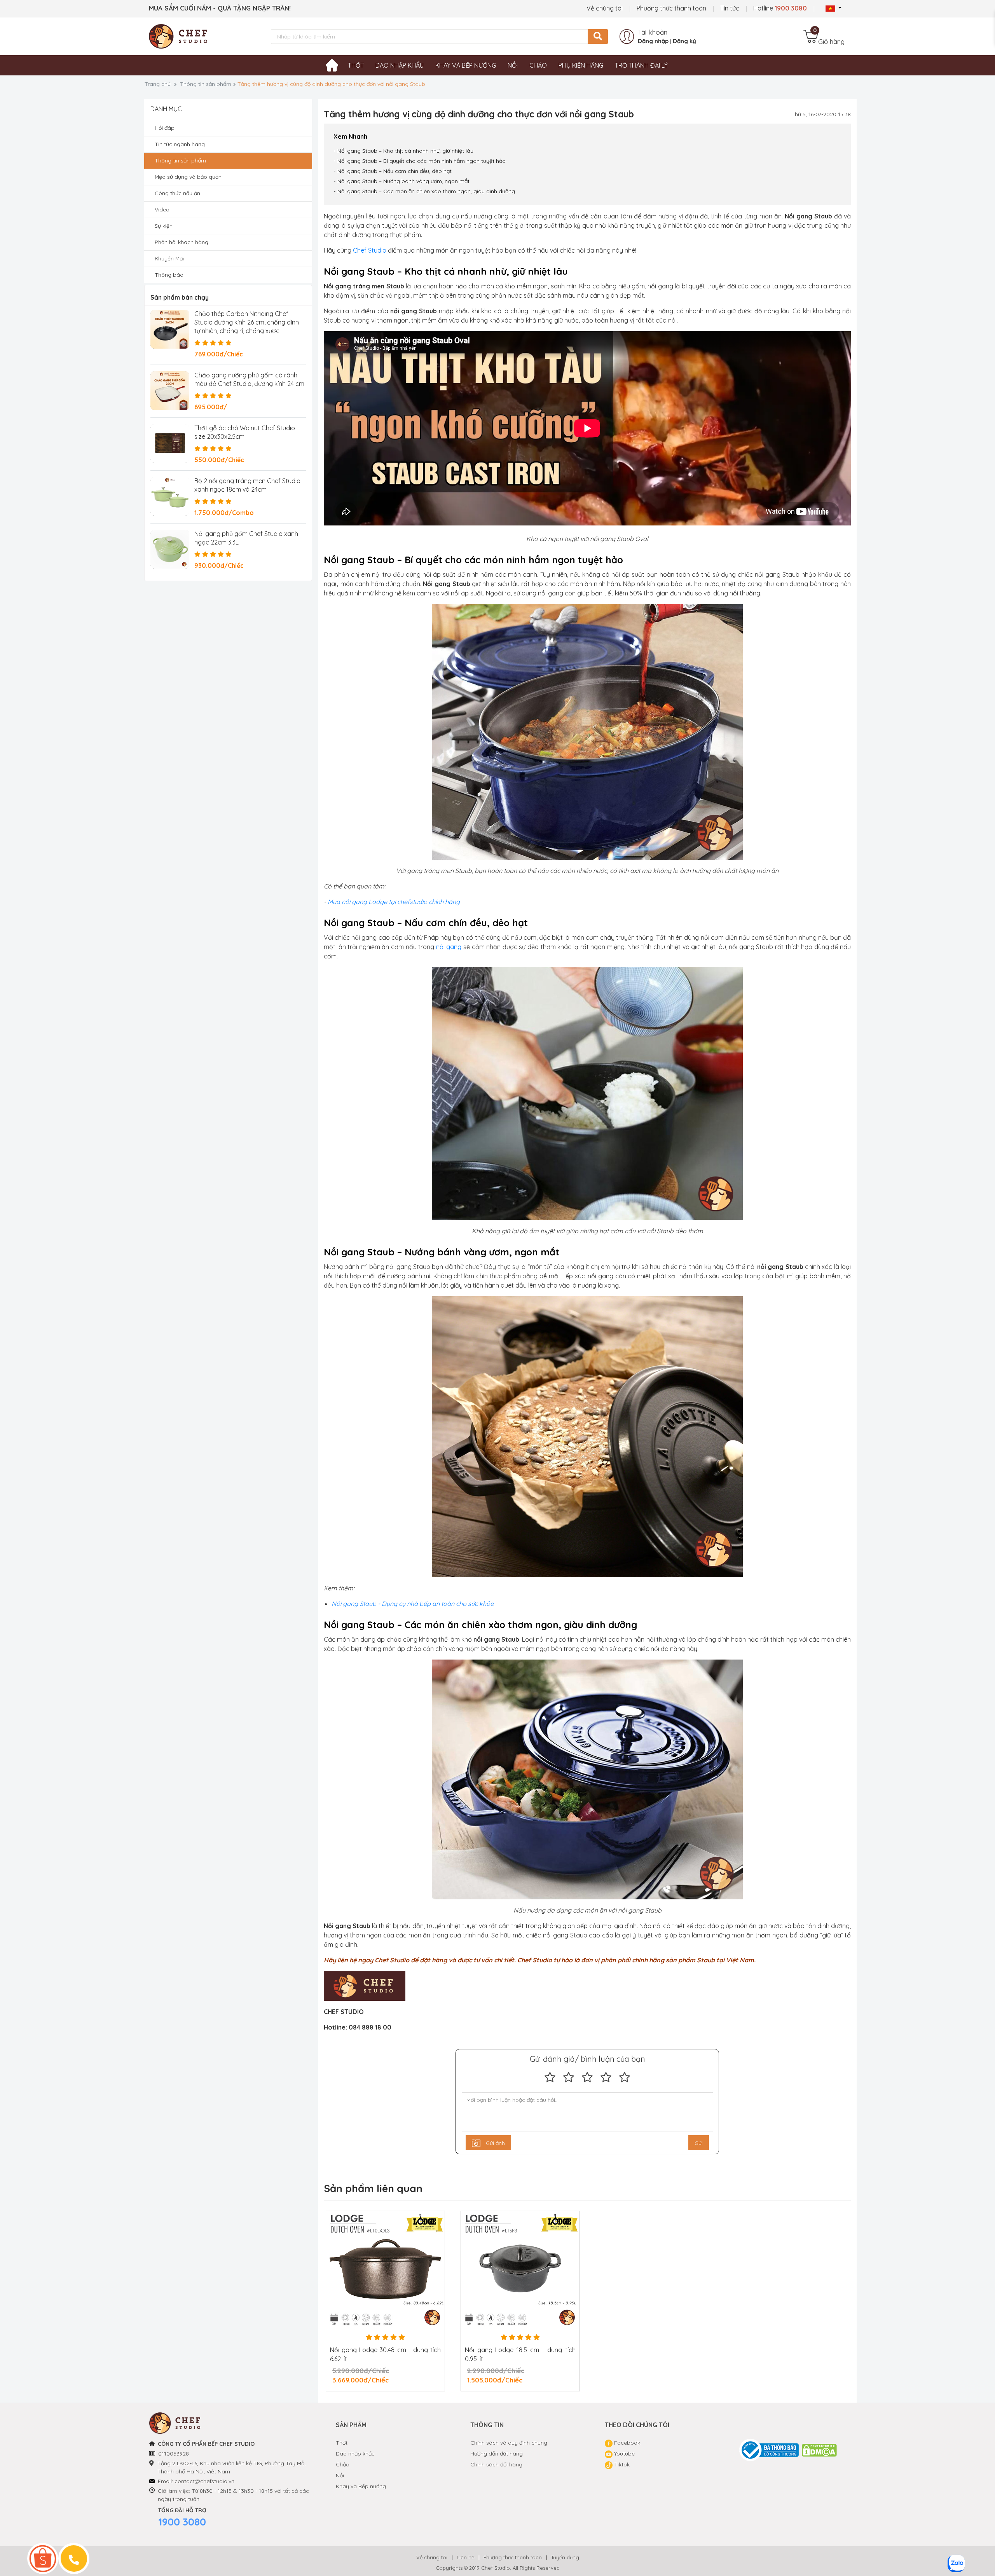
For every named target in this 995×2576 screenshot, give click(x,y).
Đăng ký (684, 41)
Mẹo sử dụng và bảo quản (188, 177)
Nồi (513, 65)
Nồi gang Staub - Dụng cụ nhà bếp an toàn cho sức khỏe (413, 1604)
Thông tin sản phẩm (206, 84)
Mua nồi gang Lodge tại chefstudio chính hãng (394, 902)
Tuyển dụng (565, 2557)
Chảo (538, 65)
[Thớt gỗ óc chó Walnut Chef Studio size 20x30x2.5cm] (170, 443)
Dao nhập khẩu (400, 65)
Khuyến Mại (169, 258)
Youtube (624, 2454)
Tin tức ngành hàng (180, 144)
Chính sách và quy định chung (509, 2443)
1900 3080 (182, 2522)
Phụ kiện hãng (581, 65)
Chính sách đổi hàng (496, 2464)
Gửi (699, 2143)
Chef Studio (370, 250)
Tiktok (621, 2464)
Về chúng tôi (605, 8)
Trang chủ (158, 84)
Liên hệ (465, 2557)
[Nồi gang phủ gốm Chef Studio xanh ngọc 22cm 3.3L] (170, 549)
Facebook (626, 2443)
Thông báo (169, 275)
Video (162, 209)
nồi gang (449, 947)
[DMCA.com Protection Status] (820, 2450)
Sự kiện (164, 226)
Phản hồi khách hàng (182, 242)
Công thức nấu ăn (177, 193)
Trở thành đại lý (641, 65)
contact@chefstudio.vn (204, 2481)
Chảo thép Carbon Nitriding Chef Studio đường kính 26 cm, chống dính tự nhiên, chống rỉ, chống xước (247, 322)
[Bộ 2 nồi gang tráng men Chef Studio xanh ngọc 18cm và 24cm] (170, 496)
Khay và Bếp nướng (361, 2486)
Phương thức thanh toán (671, 8)
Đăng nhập (653, 41)
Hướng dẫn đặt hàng (497, 2454)
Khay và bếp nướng (466, 65)
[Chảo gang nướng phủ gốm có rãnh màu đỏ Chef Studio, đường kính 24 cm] (170, 391)
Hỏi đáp (165, 128)
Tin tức (730, 8)
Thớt (356, 65)
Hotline (780, 8)
